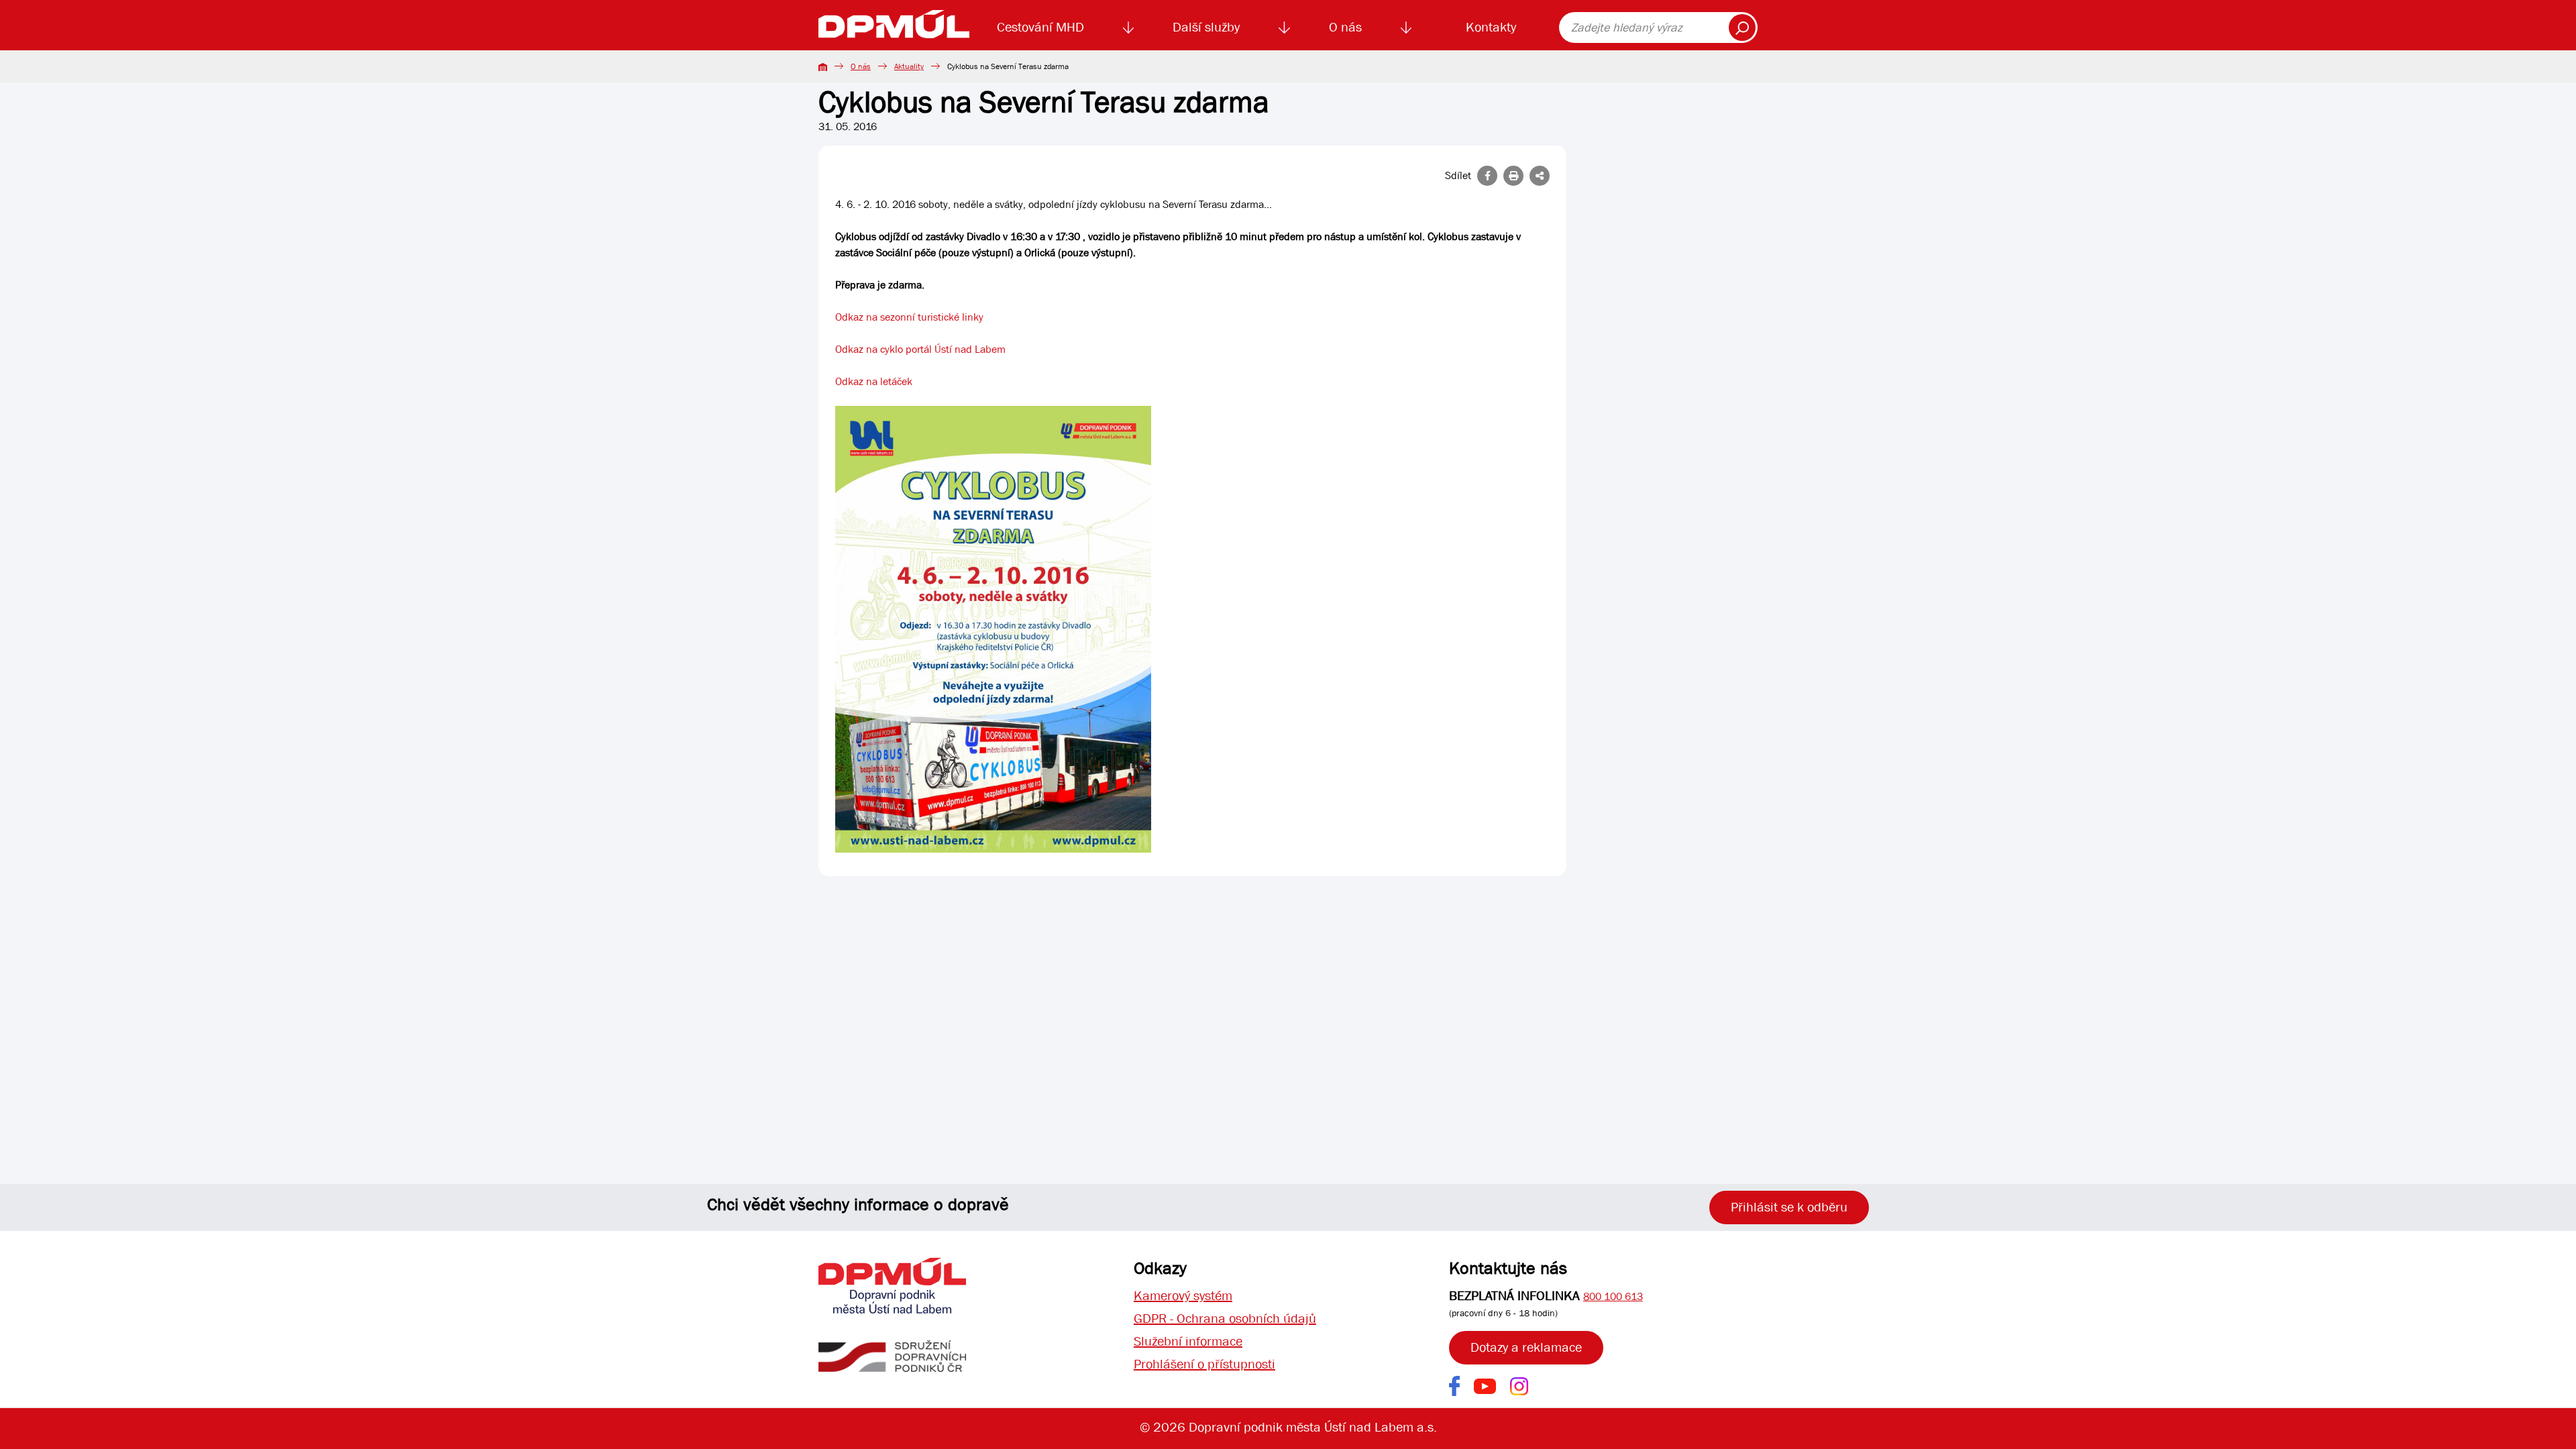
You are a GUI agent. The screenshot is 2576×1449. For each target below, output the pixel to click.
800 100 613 (1613, 1296)
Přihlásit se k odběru (1789, 1207)
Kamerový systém (1183, 1296)
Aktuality (909, 66)
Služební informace (1188, 1341)
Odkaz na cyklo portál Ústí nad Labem (920, 349)
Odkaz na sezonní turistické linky (909, 317)
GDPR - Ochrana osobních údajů (1225, 1319)
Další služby (1206, 27)
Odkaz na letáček (874, 381)
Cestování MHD (1040, 27)
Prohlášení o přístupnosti (1204, 1364)
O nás (1345, 27)
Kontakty (1491, 27)
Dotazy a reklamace (1526, 1347)
